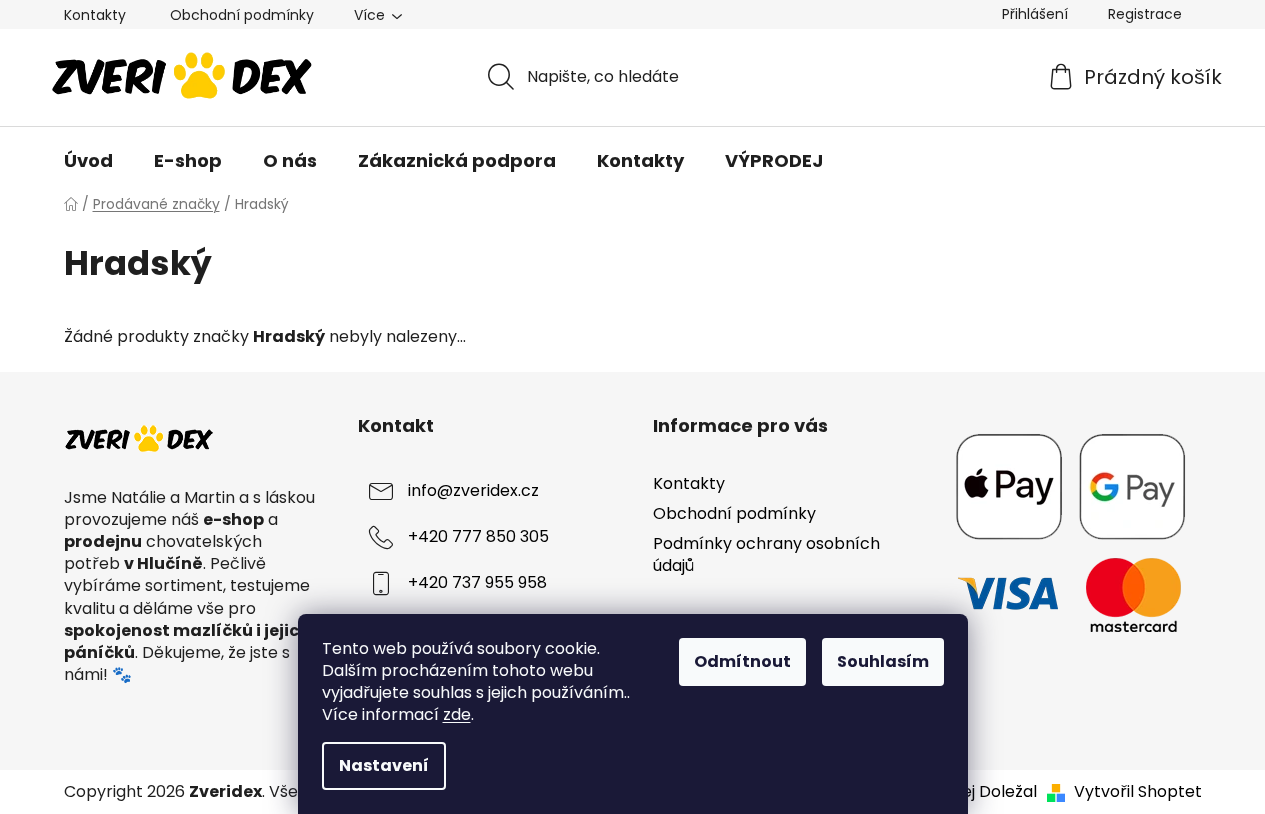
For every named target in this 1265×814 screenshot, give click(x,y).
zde (457, 714)
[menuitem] (88, 161)
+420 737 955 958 (477, 582)
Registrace (1145, 14)
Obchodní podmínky (242, 15)
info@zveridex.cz (473, 490)
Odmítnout (742, 661)
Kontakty (95, 15)
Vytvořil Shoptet (1138, 792)
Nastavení (384, 765)
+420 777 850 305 (478, 536)
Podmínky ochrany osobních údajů (766, 554)
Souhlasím (883, 661)
